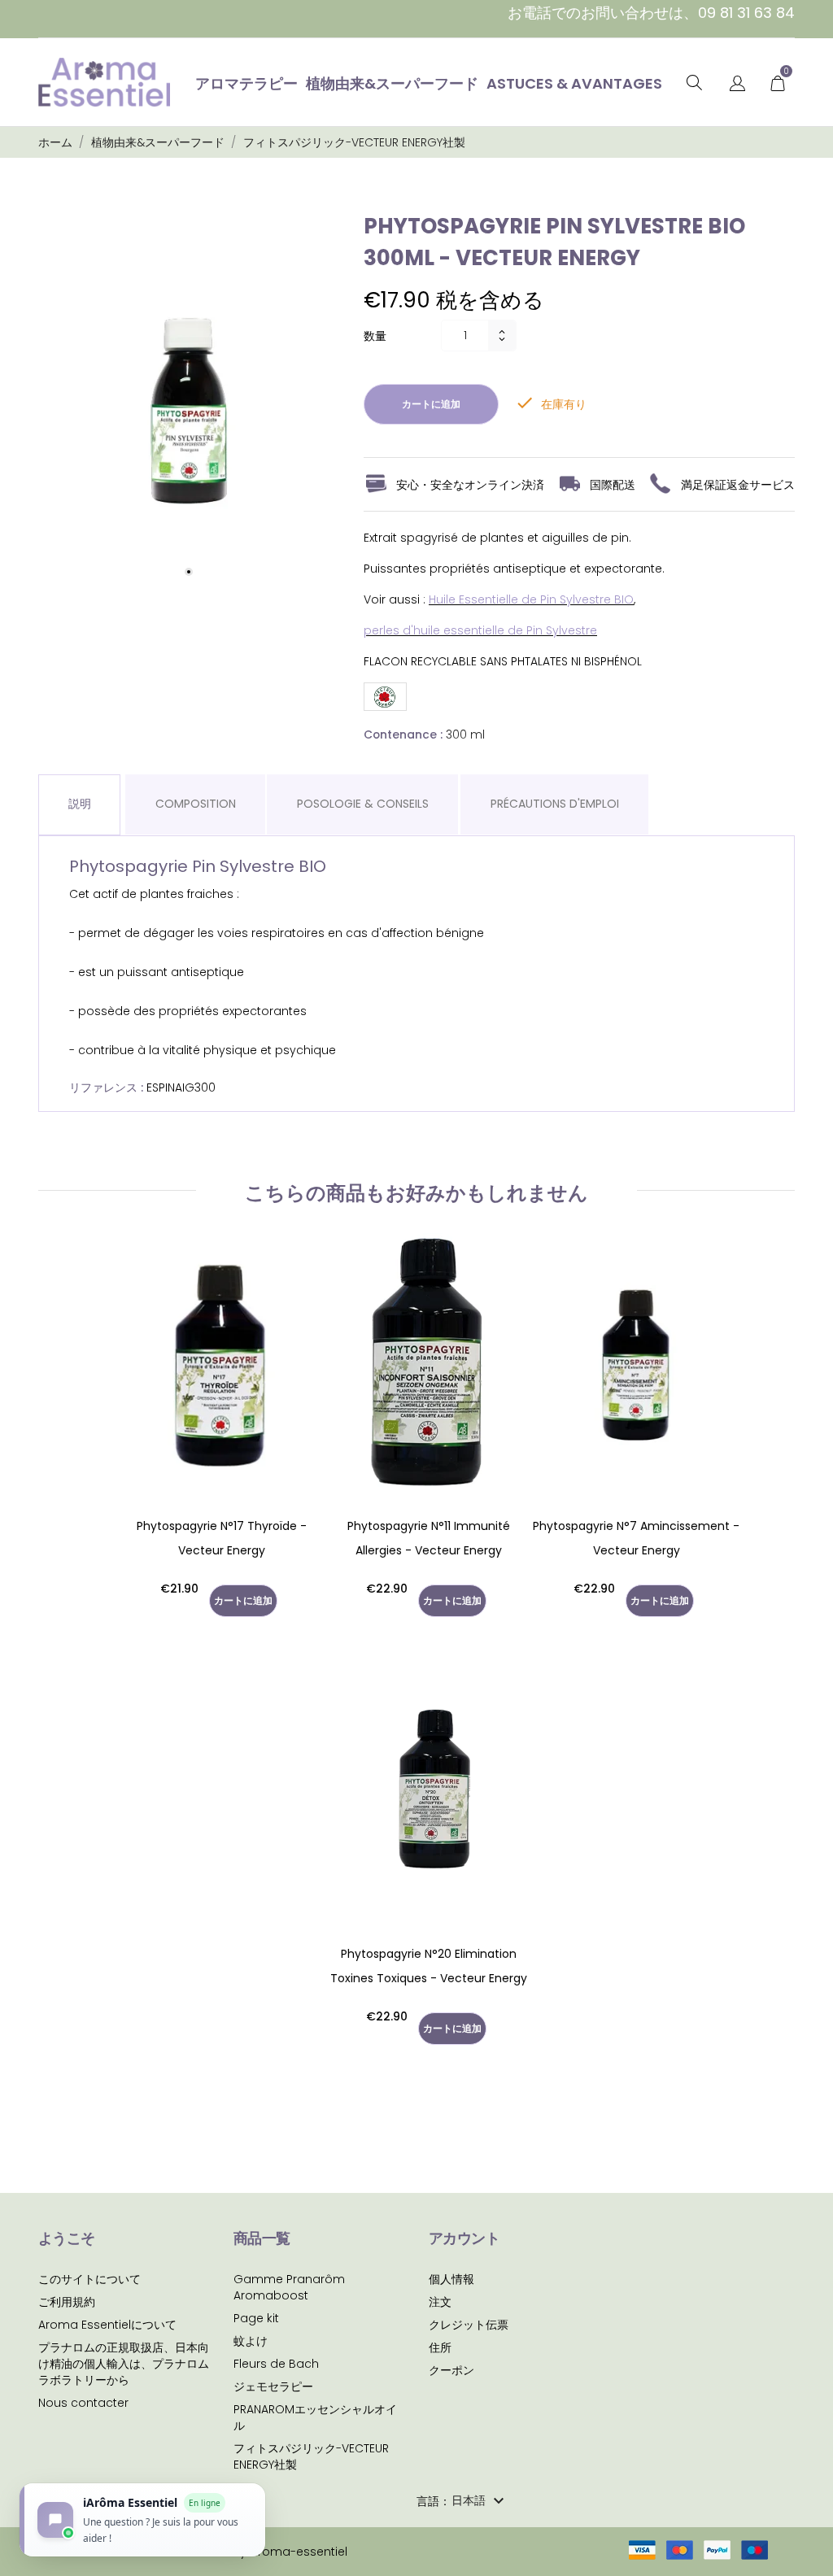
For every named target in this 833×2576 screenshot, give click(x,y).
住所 (440, 2347)
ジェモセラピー (273, 2386)
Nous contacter (83, 2403)
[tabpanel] (189, 401)
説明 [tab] (80, 804)
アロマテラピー (246, 83)
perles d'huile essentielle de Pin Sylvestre (480, 630)
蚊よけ (251, 2341)
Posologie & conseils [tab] (363, 804)
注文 (440, 2302)
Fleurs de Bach (276, 2364)
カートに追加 (431, 404)
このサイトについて (89, 2279)
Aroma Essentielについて (107, 2325)
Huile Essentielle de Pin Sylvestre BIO (531, 599)
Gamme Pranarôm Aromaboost (289, 2287)
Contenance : (403, 734)
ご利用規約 (67, 2302)
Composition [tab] (196, 804)
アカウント (464, 2238)
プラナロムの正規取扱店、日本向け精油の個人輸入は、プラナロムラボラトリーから (124, 2364)
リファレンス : (106, 1087)
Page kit (256, 2318)
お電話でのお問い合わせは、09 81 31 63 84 (651, 13)
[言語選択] (737, 84)
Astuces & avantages (574, 83)
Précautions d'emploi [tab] (555, 804)
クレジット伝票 (469, 2325)
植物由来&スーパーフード (392, 83)
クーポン (451, 2370)
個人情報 (451, 2279)
